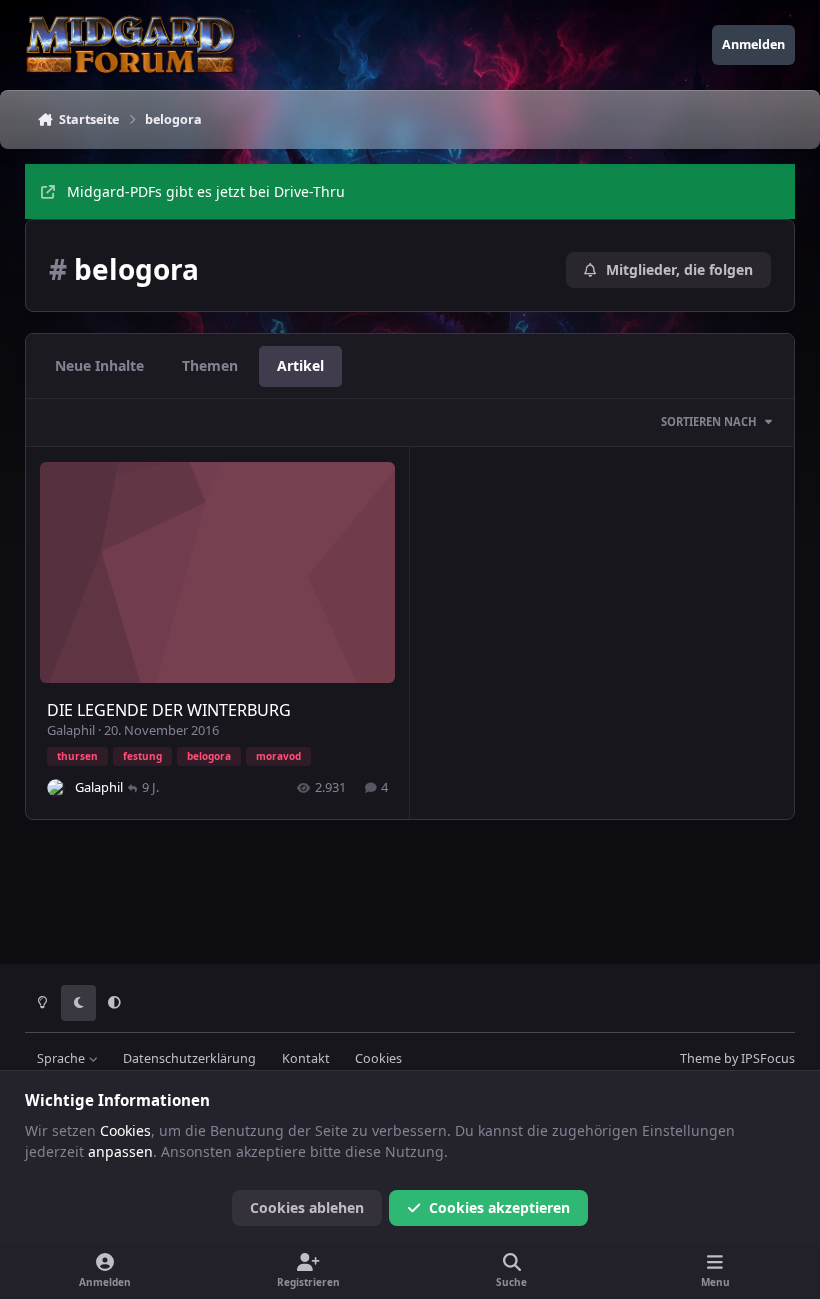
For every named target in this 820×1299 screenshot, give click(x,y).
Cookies (378, 1058)
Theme (700, 1058)
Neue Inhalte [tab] (99, 365)
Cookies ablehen (307, 1207)
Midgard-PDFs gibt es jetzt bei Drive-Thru (206, 191)
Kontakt (306, 1058)
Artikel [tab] (300, 365)
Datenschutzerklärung (189, 1058)
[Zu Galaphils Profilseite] (56, 788)
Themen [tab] (210, 365)
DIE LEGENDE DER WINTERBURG (169, 710)
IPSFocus (768, 1058)
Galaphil (71, 730)
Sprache (62, 1058)
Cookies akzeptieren (499, 1207)
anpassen (120, 1151)
